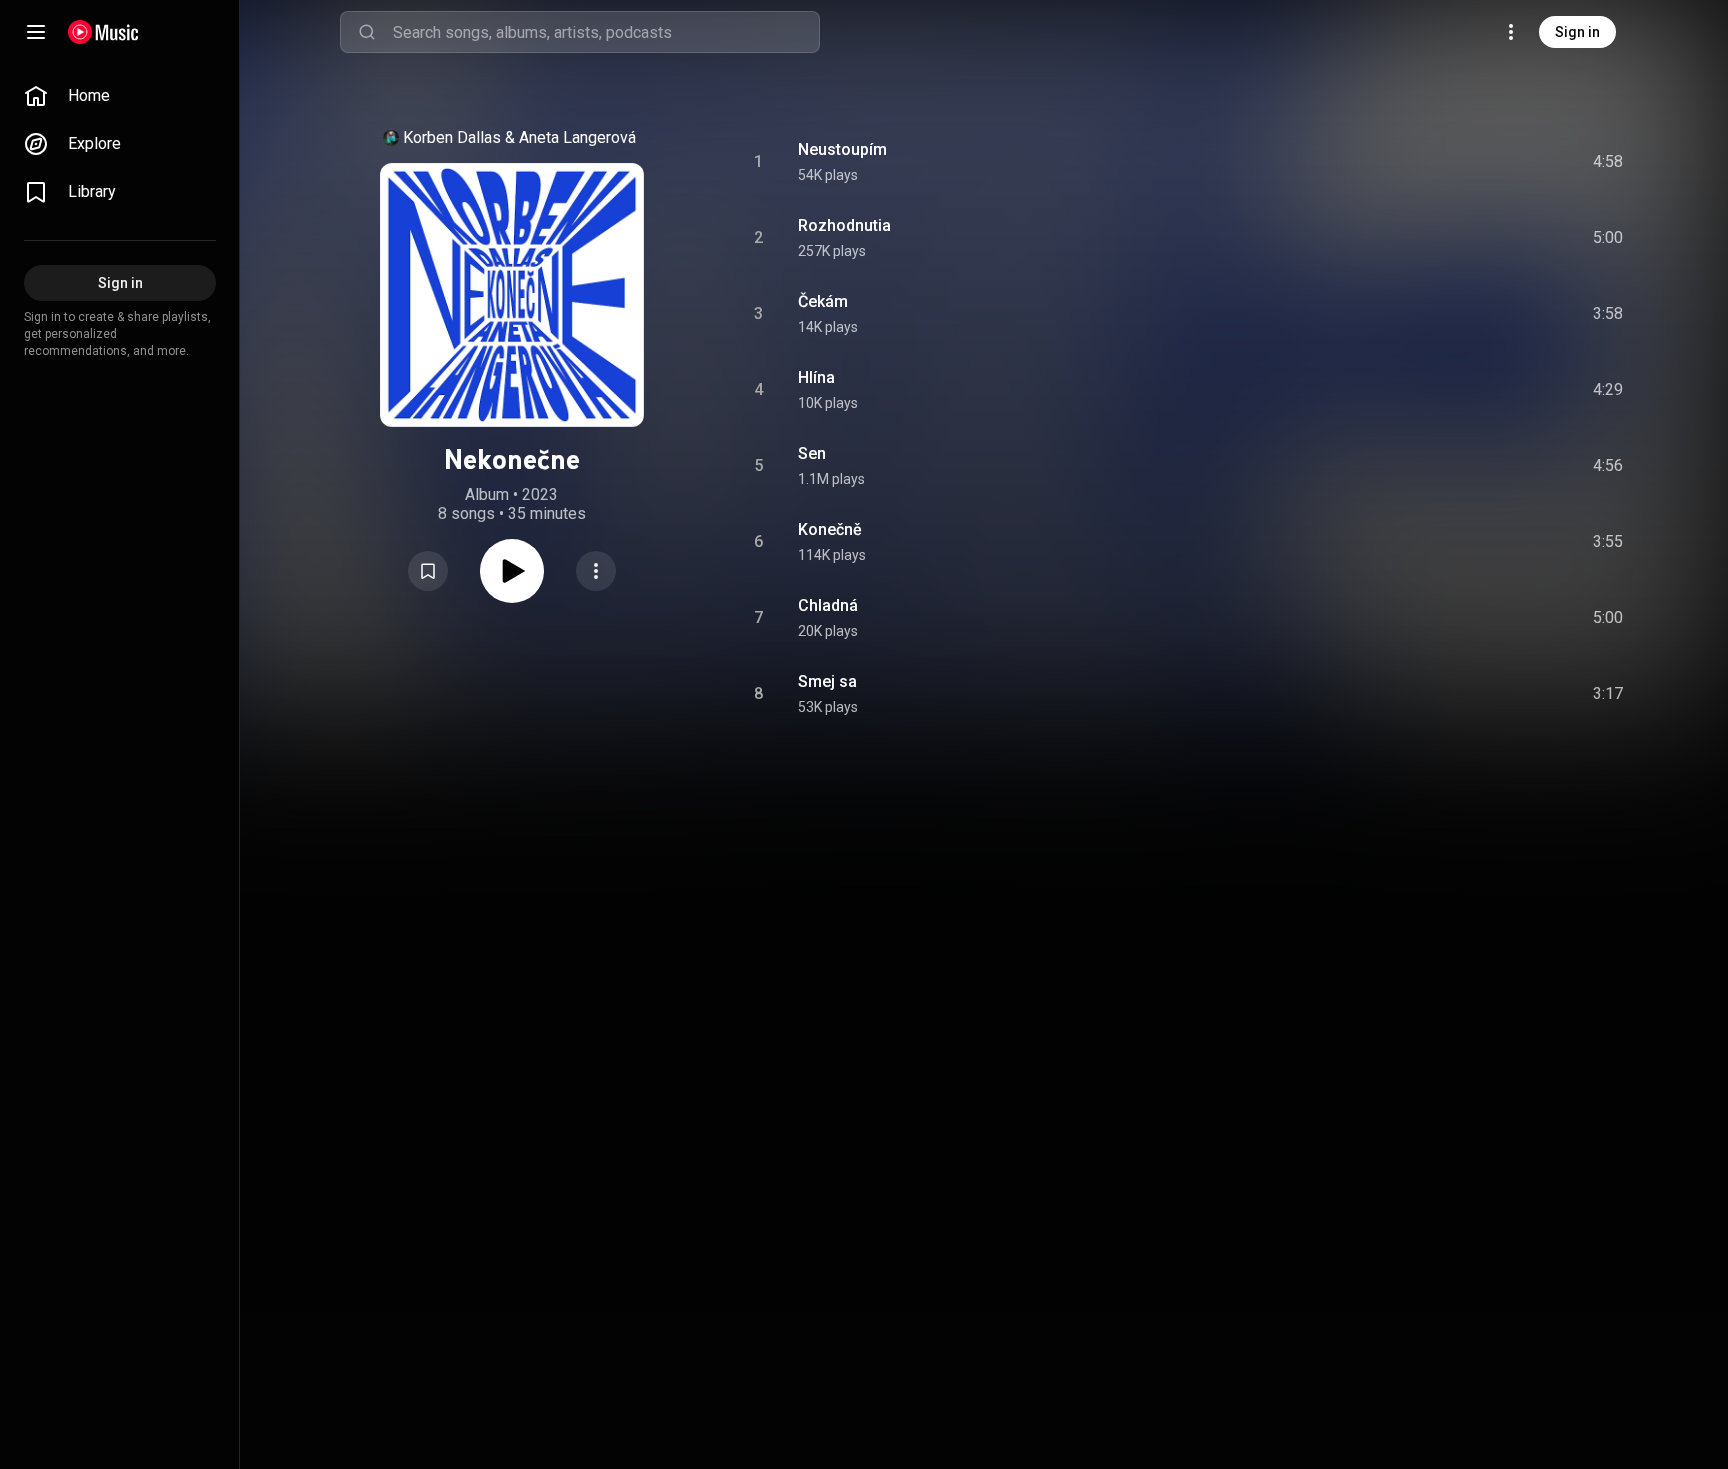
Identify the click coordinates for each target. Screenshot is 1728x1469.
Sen (812, 453)
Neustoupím (842, 149)
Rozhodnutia (844, 225)
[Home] (103, 32)
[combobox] (606, 32)
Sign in (1577, 32)
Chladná (828, 605)
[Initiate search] (367, 32)
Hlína (816, 377)
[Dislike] (1495, 162)
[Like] (1457, 162)
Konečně (830, 529)
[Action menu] (596, 571)
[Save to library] (428, 571)
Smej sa (827, 681)
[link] (120, 96)
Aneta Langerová (577, 137)
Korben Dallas (452, 137)
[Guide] (36, 32)
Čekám (823, 301)
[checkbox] (1609, 162)
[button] (428, 571)
